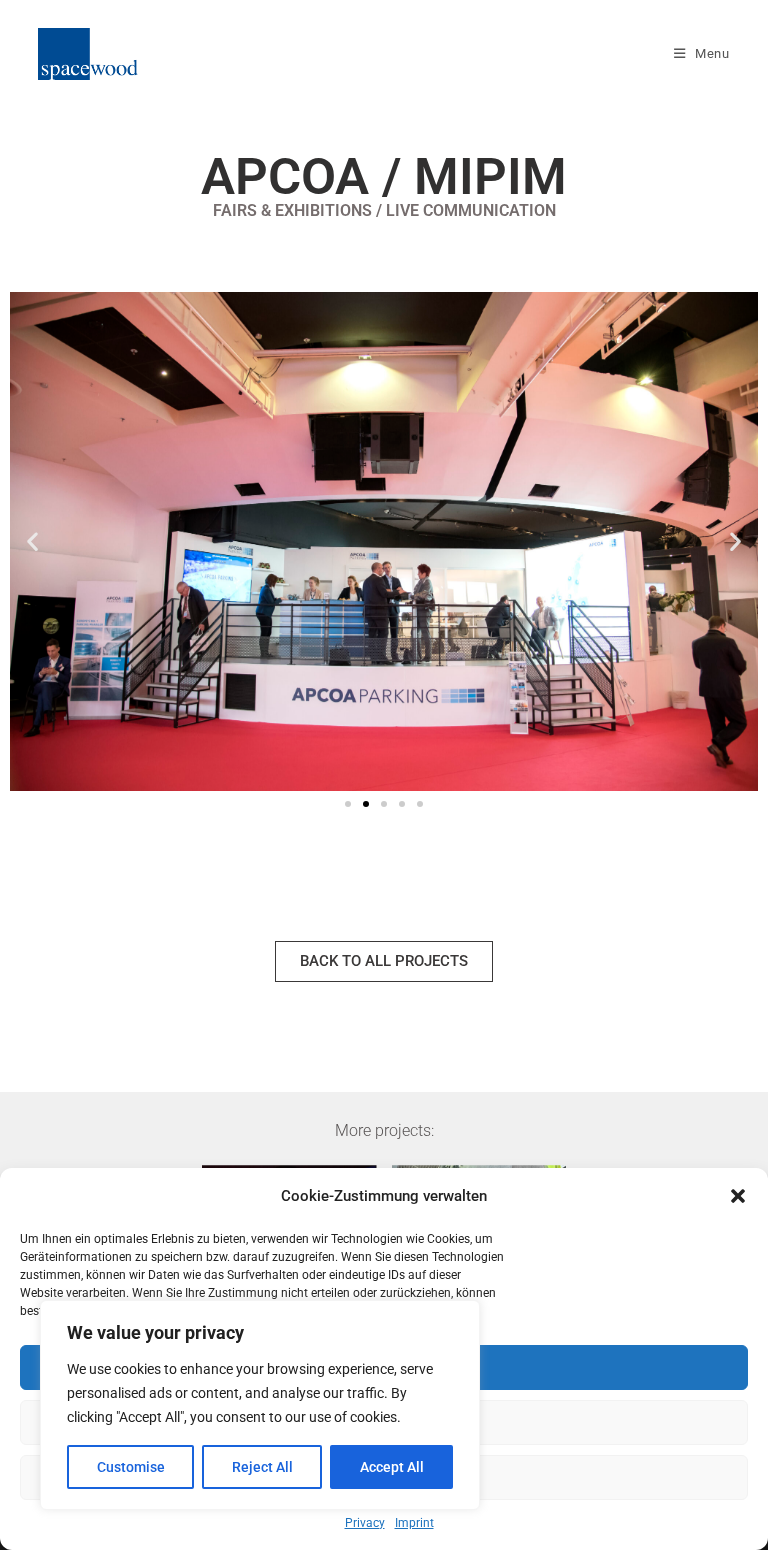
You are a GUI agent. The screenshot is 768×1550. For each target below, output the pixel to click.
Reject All (262, 1467)
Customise (131, 1467)
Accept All (392, 1467)
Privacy (365, 1523)
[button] (738, 1196)
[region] (260, 1405)
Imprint (414, 1523)
